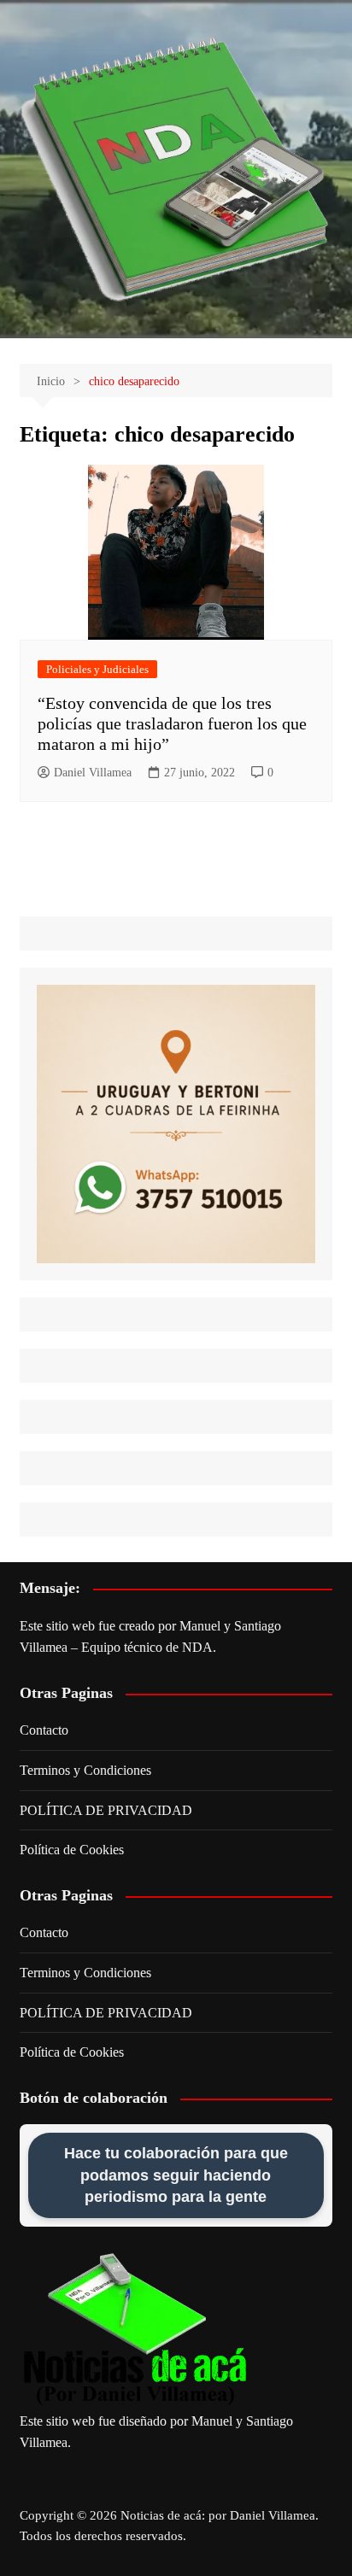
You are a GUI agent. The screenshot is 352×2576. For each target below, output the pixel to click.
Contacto (44, 1730)
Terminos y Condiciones (85, 1770)
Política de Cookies (72, 1850)
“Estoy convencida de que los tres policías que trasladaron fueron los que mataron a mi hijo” (172, 723)
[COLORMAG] (135, 2330)
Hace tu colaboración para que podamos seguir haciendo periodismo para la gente (176, 2175)
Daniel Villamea (93, 773)
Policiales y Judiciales (97, 669)
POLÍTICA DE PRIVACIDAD (106, 1810)
